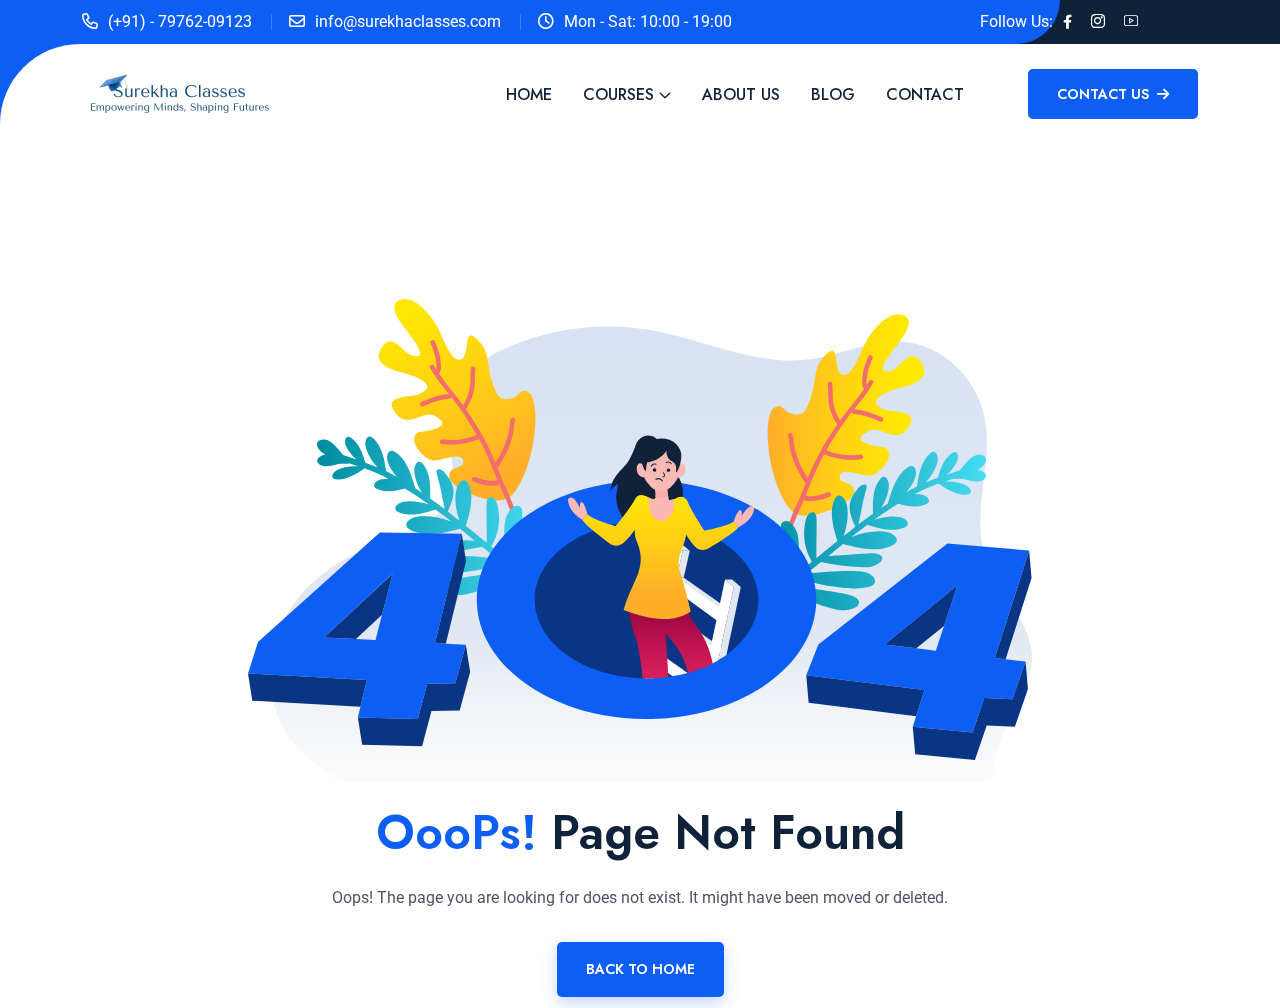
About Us (741, 94)
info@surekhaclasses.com (408, 21)
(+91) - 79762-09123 (180, 21)
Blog (833, 94)
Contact (925, 94)
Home (529, 94)
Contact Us (1105, 94)
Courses (618, 94)
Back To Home (640, 969)
